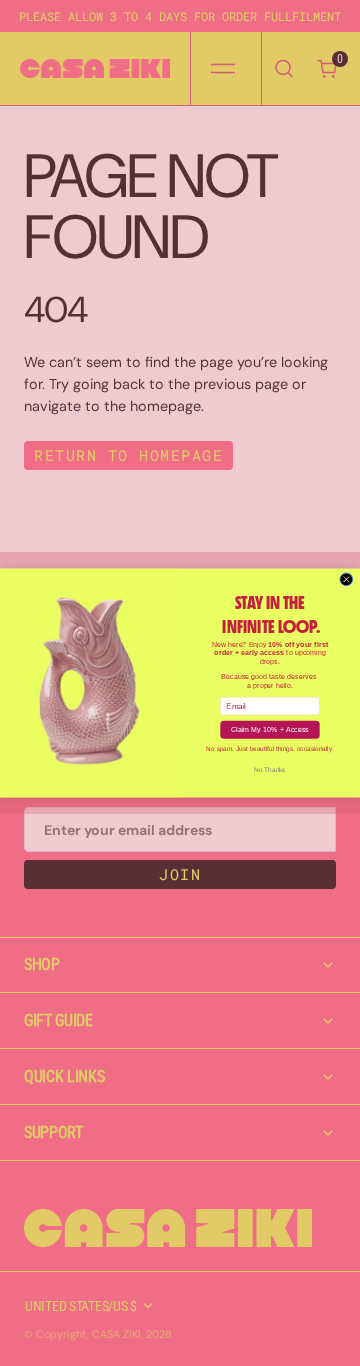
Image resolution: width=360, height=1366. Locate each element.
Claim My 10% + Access (270, 730)
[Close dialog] (346, 579)
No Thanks (269, 769)
